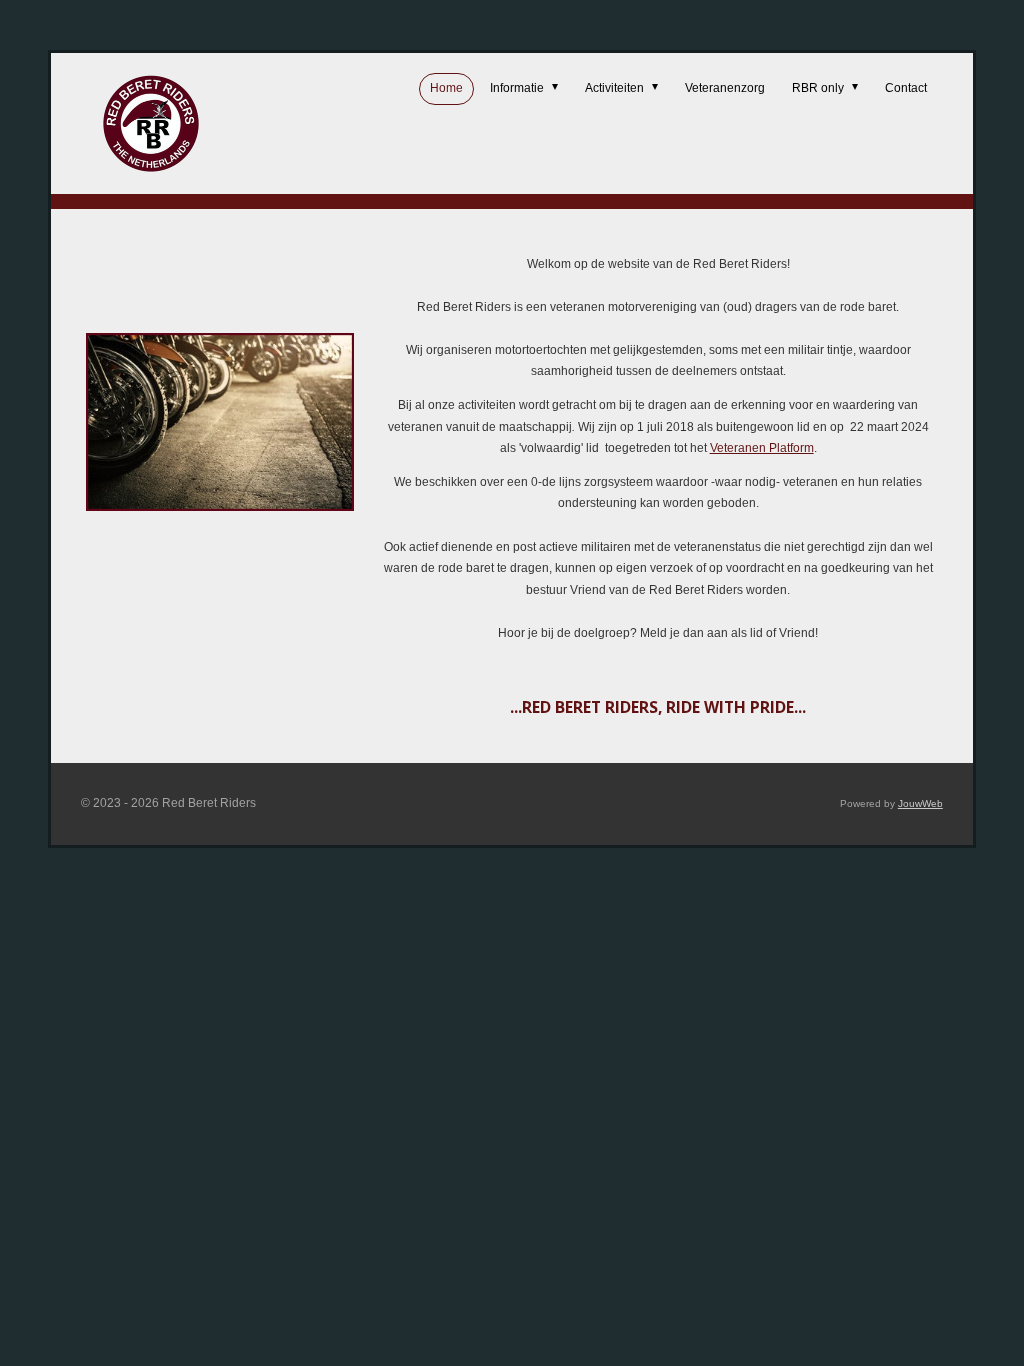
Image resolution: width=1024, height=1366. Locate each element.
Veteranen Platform (762, 448)
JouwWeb (920, 803)
